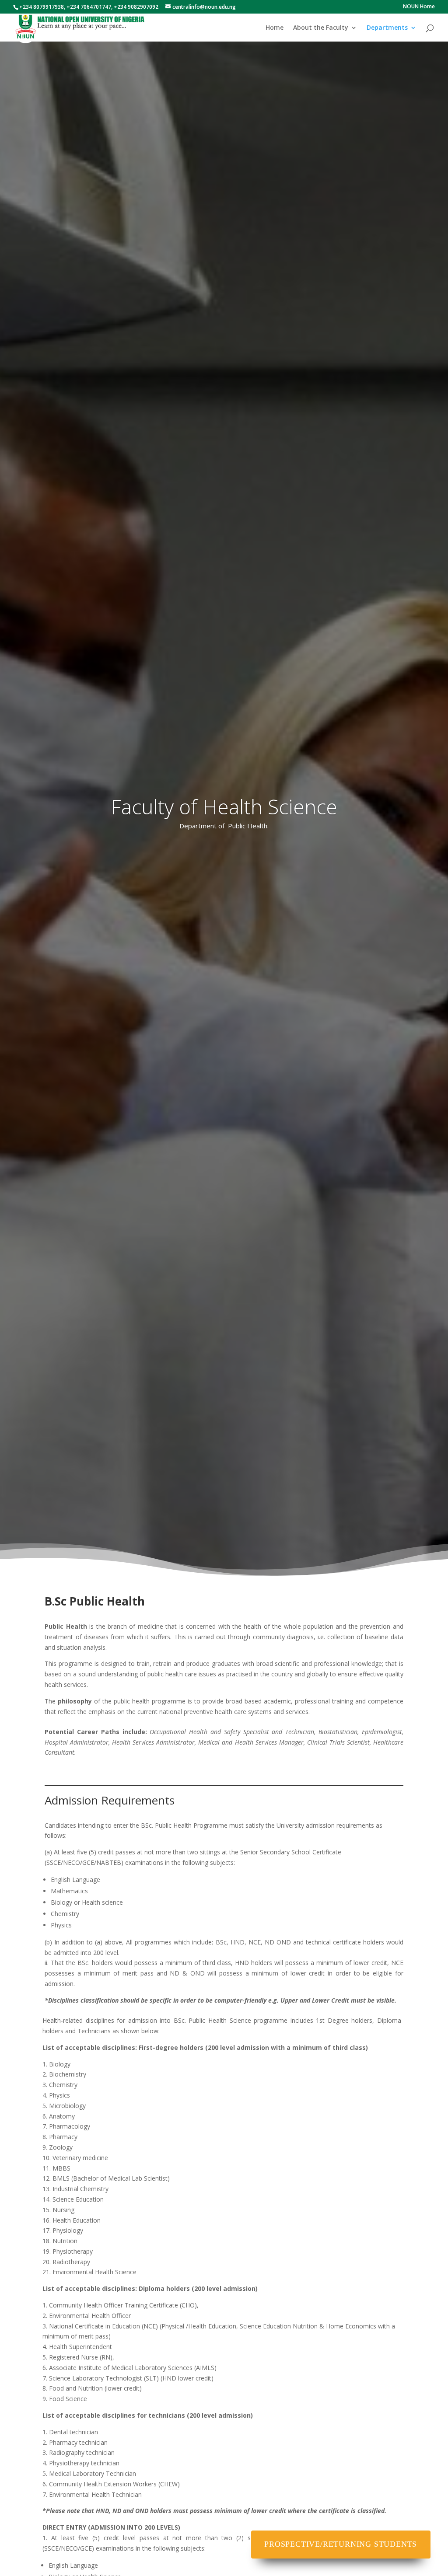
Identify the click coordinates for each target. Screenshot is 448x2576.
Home (275, 28)
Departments (387, 28)
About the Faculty (321, 28)
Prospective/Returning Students (341, 2544)
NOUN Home (419, 7)
